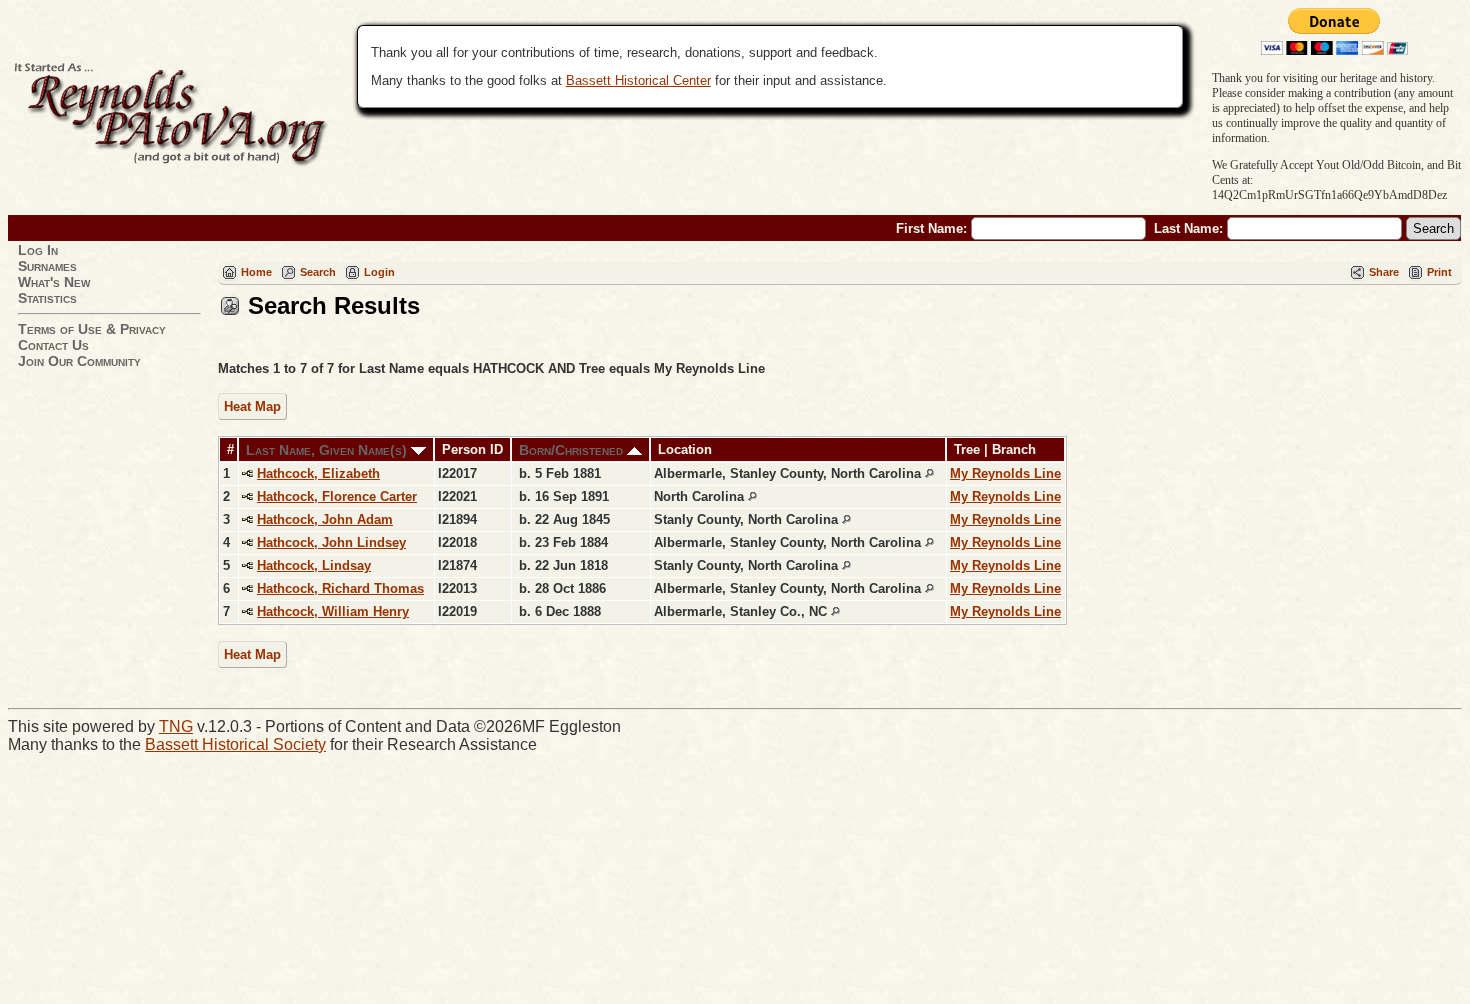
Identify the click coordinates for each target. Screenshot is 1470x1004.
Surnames (47, 266)
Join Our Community (79, 361)
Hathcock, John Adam (325, 519)
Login (379, 272)
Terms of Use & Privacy (92, 329)
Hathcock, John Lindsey (331, 542)
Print (1439, 272)
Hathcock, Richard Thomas (340, 588)
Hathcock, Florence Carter (337, 496)
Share (1384, 272)
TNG (176, 726)
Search (318, 272)
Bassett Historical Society (235, 744)
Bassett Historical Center (638, 80)
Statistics (47, 298)
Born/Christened (573, 450)
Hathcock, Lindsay (314, 565)
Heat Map (252, 406)
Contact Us (53, 345)
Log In (38, 250)
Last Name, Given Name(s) (328, 450)
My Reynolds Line (1005, 473)
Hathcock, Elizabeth (318, 473)
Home (256, 272)
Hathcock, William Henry (333, 611)
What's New (54, 282)
